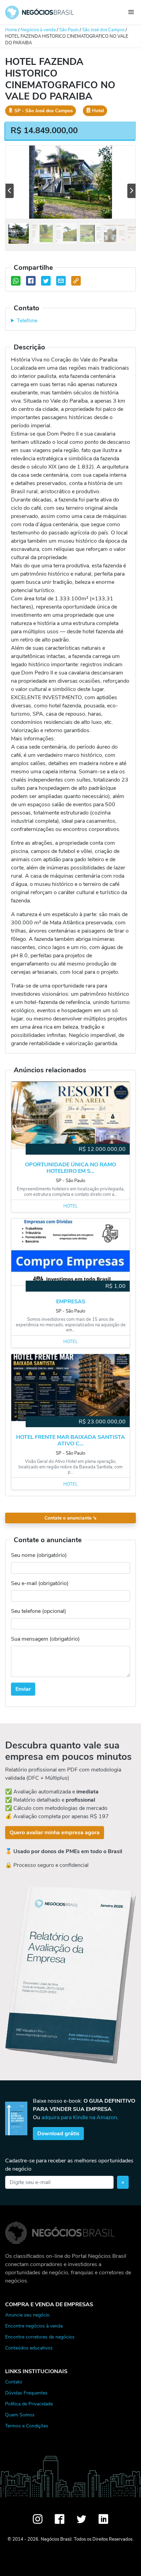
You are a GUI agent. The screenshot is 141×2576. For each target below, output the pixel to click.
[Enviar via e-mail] (61, 281)
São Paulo (69, 30)
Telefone (27, 321)
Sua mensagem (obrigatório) (45, 1639)
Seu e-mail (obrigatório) (40, 1583)
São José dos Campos (103, 30)
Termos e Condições (27, 2426)
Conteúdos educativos (29, 2348)
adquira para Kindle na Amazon (79, 2117)
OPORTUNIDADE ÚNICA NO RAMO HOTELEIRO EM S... (70, 1168)
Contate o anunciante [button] (71, 1518)
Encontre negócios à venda (34, 2326)
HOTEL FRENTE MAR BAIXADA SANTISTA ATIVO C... (70, 1441)
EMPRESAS (71, 1302)
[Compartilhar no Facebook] (31, 281)
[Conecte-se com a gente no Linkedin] (103, 2519)
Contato (14, 2382)
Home (11, 30)
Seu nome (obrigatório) (39, 1555)
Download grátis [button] (58, 2134)
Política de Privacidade (29, 2404)
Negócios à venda (38, 30)
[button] (10, 191)
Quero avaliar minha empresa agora (55, 1833)
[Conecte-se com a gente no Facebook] (60, 2519)
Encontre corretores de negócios (40, 2337)
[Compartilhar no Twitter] (46, 281)
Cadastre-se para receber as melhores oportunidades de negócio (69, 2165)
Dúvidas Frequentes (26, 2393)
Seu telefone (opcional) (39, 1611)
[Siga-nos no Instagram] (38, 2519)
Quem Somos (20, 2415)
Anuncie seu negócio (27, 2315)
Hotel (70, 1206)
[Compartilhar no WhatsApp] (16, 281)
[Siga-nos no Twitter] (81, 2519)
